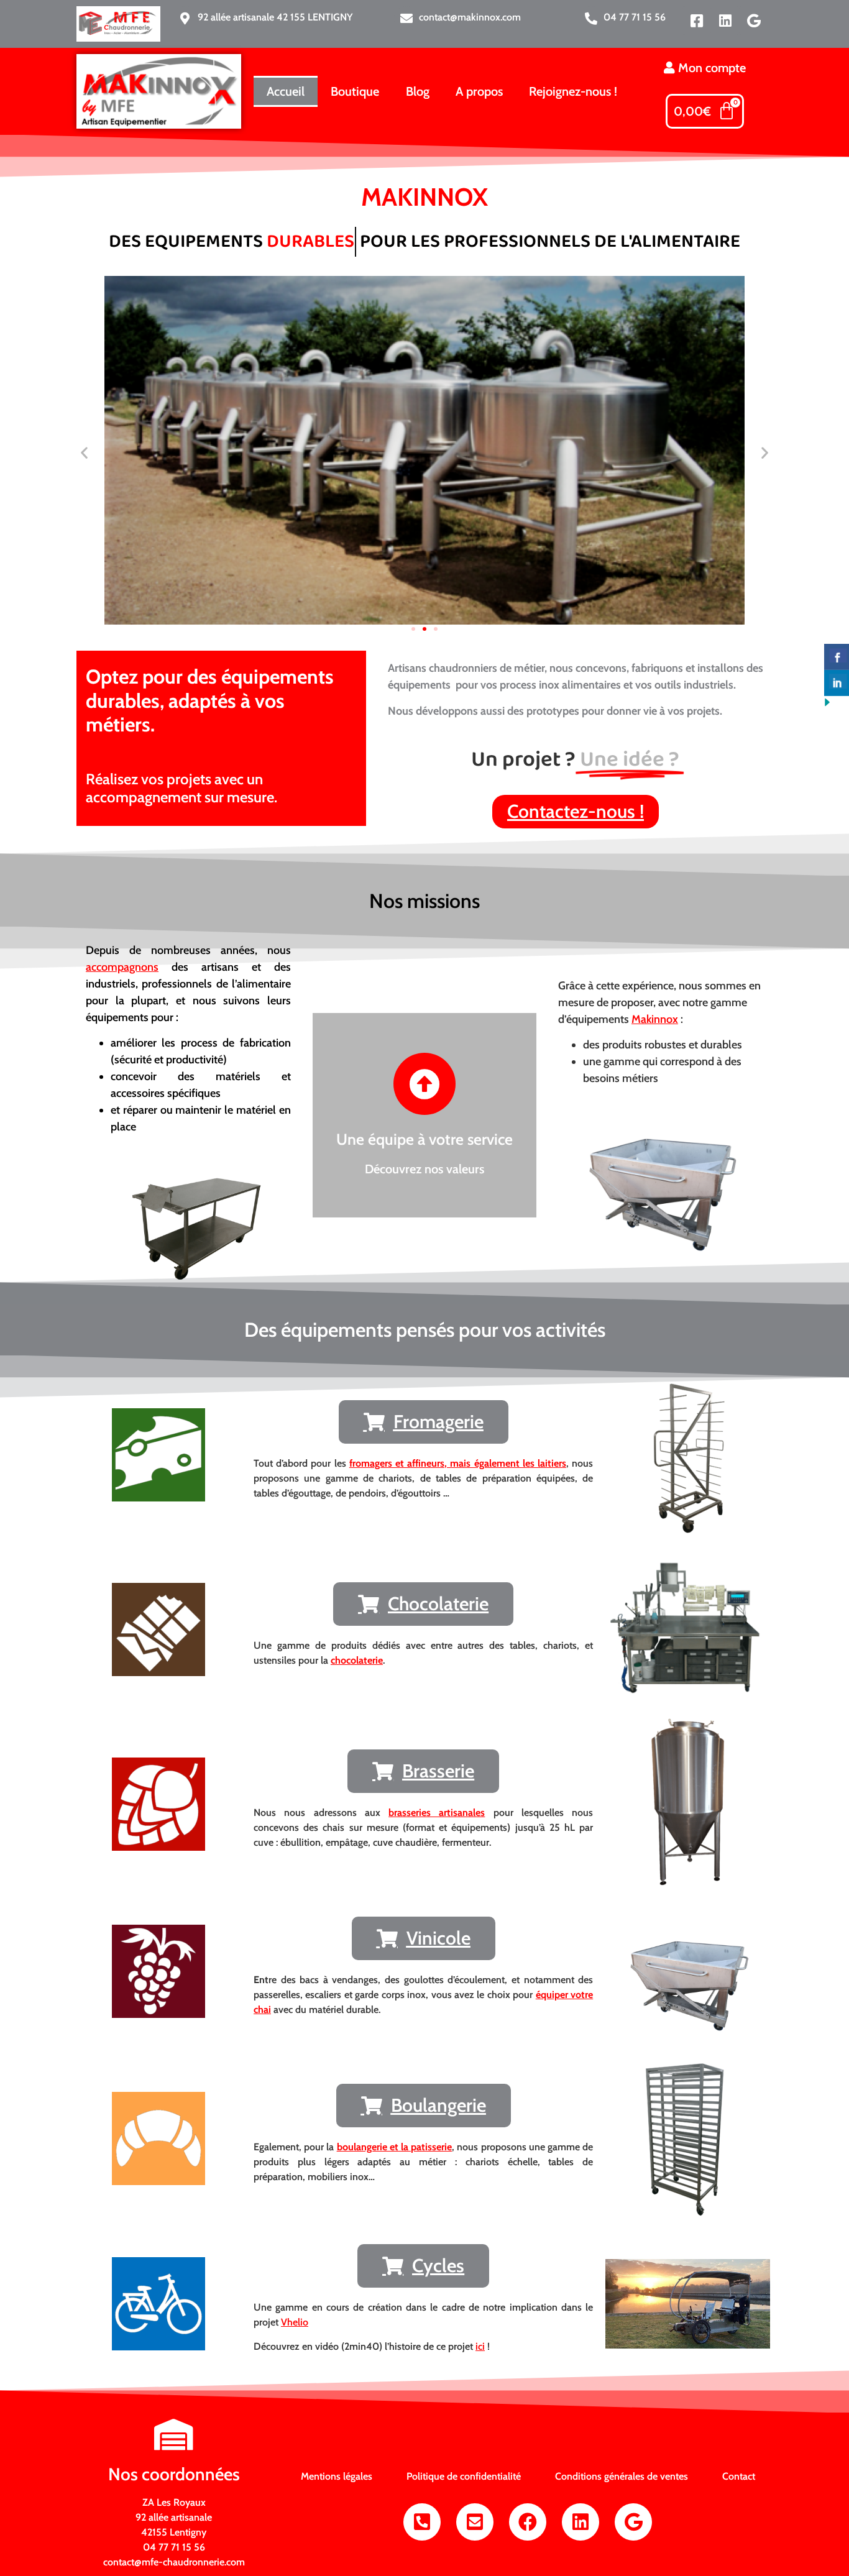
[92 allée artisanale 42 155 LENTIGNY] (185, 19)
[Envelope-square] (475, 2522)
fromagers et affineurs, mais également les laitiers (458, 1463)
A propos (479, 91)
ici (480, 2346)
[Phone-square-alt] (422, 2522)
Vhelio (295, 2322)
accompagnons (122, 967)
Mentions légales (337, 2476)
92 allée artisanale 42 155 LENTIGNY (275, 17)
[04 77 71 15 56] (591, 19)
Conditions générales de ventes (622, 2476)
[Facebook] (528, 2522)
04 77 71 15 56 (635, 17)
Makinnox (655, 1019)
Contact (739, 2476)
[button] (84, 453)
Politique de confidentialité (464, 2476)
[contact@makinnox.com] (406, 19)
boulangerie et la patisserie (395, 2147)
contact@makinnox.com (470, 17)
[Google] (754, 21)
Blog (418, 91)
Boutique (355, 91)
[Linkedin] (725, 21)
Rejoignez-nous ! (573, 91)
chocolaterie (357, 1660)
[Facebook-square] (697, 21)
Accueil (286, 91)
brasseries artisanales (437, 1813)
